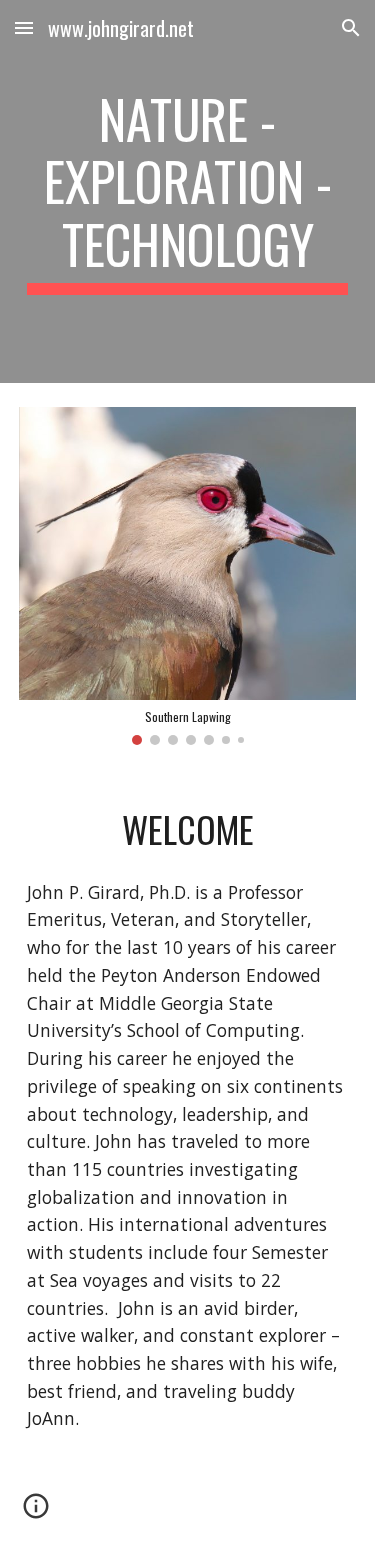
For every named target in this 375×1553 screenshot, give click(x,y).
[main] (188, 191)
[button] (24, 27)
